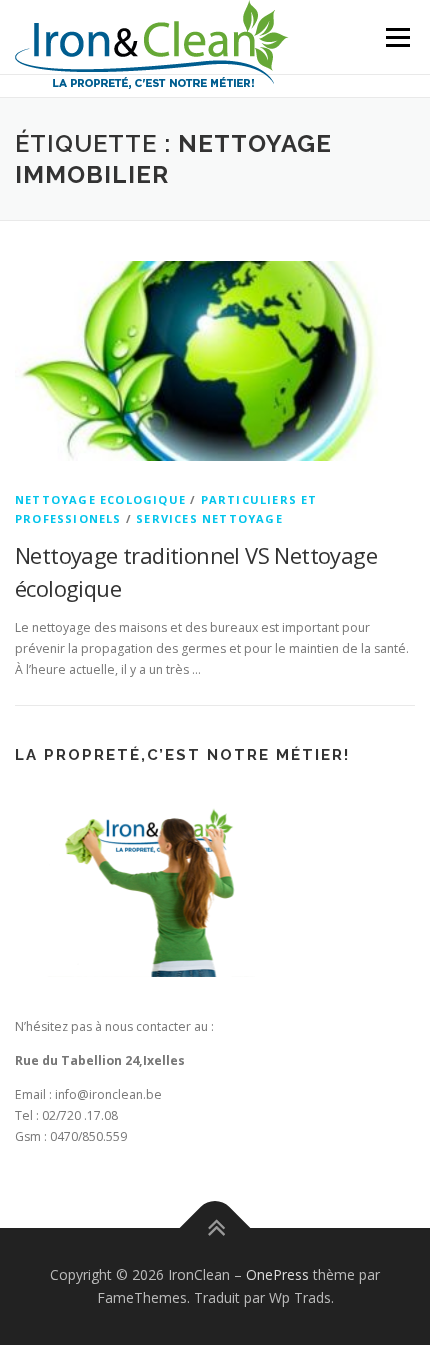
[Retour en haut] (215, 1227)
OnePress (277, 1274)
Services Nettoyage (209, 518)
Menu (396, 37)
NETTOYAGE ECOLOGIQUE (100, 499)
